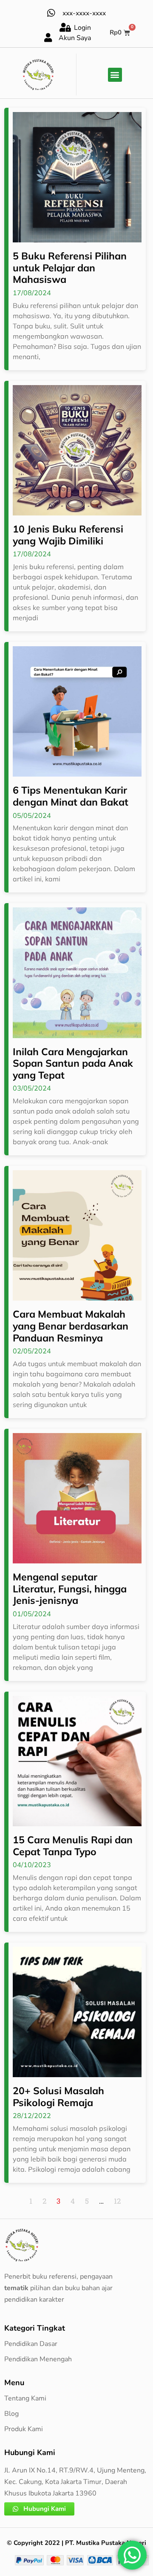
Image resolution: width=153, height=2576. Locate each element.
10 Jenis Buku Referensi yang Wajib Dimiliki (68, 535)
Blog (11, 2414)
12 (117, 2201)
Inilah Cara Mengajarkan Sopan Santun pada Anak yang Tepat (73, 1063)
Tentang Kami (25, 2398)
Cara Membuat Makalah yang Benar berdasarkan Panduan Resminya (71, 1326)
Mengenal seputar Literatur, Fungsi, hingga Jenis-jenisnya (70, 1589)
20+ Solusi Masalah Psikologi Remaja (58, 2097)
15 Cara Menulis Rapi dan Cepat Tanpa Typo (73, 1846)
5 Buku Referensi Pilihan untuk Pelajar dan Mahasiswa (70, 268)
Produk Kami (24, 2429)
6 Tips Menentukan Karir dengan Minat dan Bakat (71, 796)
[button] (115, 75)
